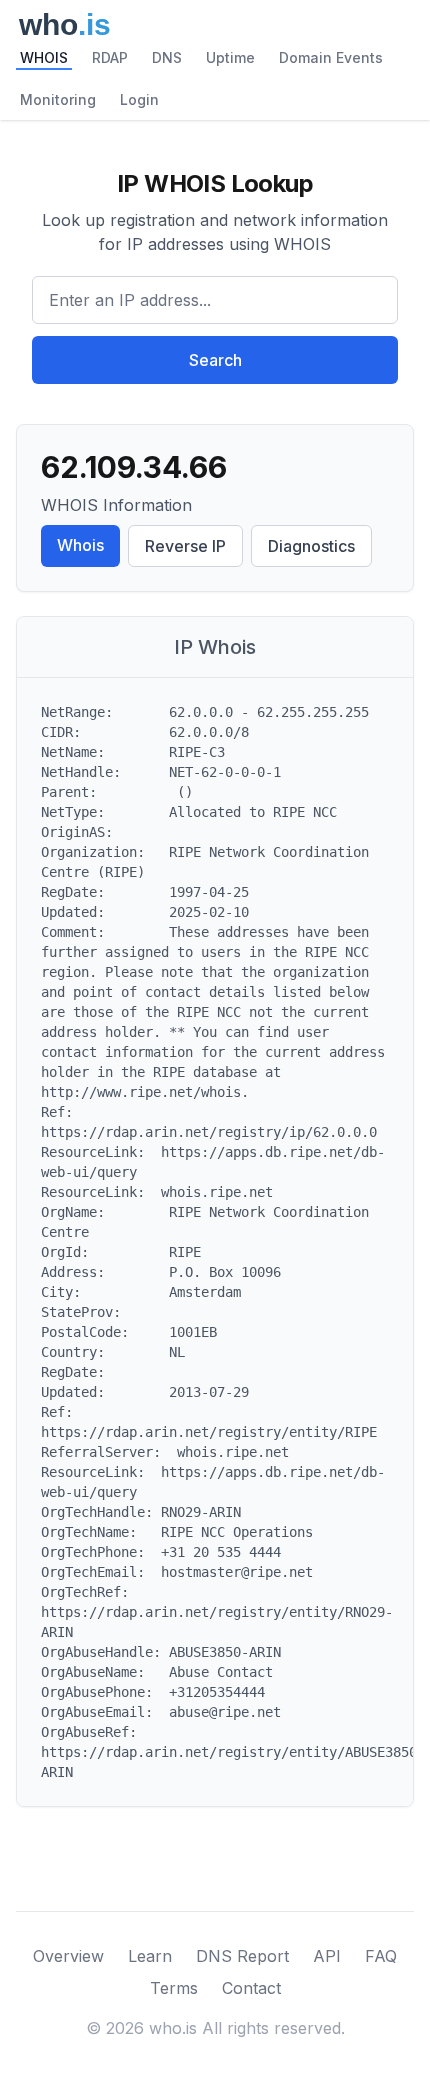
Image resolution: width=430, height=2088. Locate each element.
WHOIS (44, 57)
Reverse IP (185, 546)
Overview (68, 1956)
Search (215, 360)
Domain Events (331, 57)
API (327, 1956)
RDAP (110, 57)
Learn (150, 1956)
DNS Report (242, 1956)
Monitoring (58, 99)
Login (139, 99)
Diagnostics (311, 546)
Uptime (230, 57)
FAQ (381, 1956)
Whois (80, 545)
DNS (167, 57)
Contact (251, 1988)
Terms (174, 1988)
